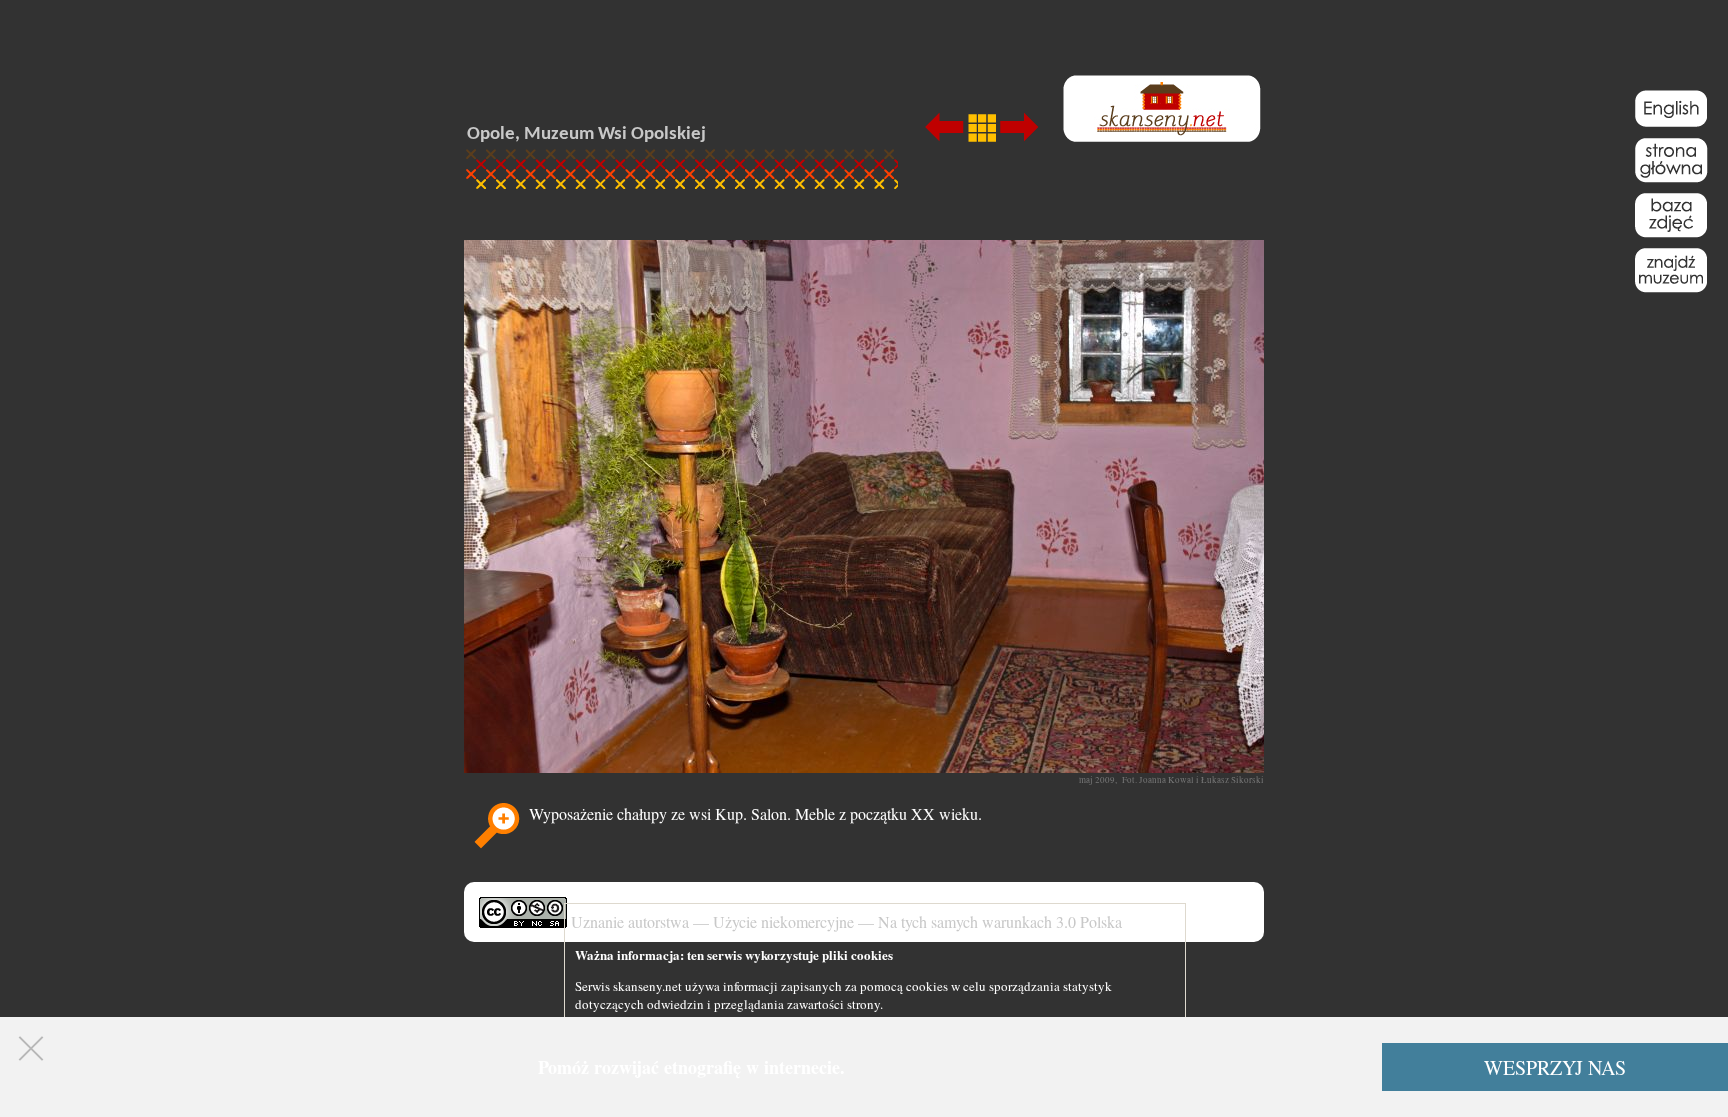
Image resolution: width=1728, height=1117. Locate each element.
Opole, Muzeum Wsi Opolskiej (586, 134)
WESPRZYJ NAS (1555, 1067)
